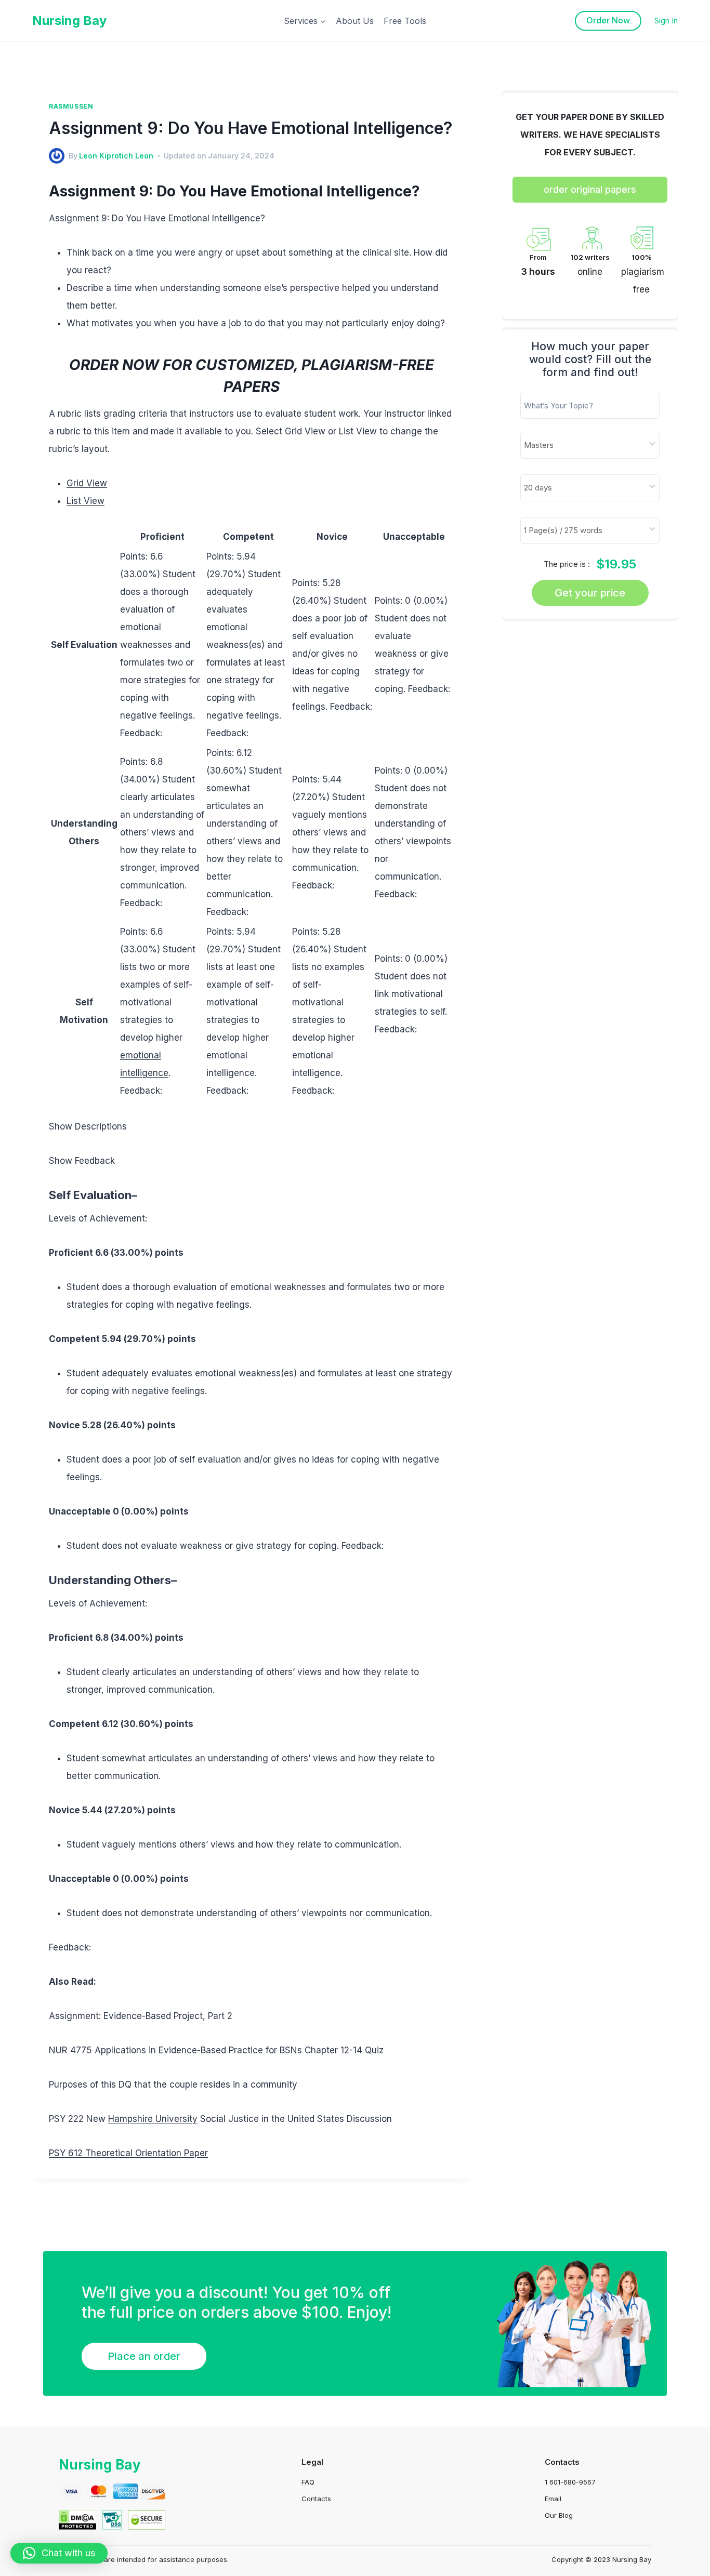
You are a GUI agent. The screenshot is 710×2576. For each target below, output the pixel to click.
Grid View (87, 483)
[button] (59, 2553)
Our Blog (559, 2515)
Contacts (316, 2499)
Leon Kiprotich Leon (116, 156)
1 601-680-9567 (570, 2482)
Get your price (590, 593)
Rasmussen (71, 106)
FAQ (308, 2482)
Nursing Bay (100, 2465)
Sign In (666, 21)
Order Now (608, 20)
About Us (355, 21)
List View (86, 501)
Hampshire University (153, 2119)
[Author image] (57, 156)
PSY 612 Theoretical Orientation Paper (128, 2153)
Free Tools (405, 21)
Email (553, 2499)
